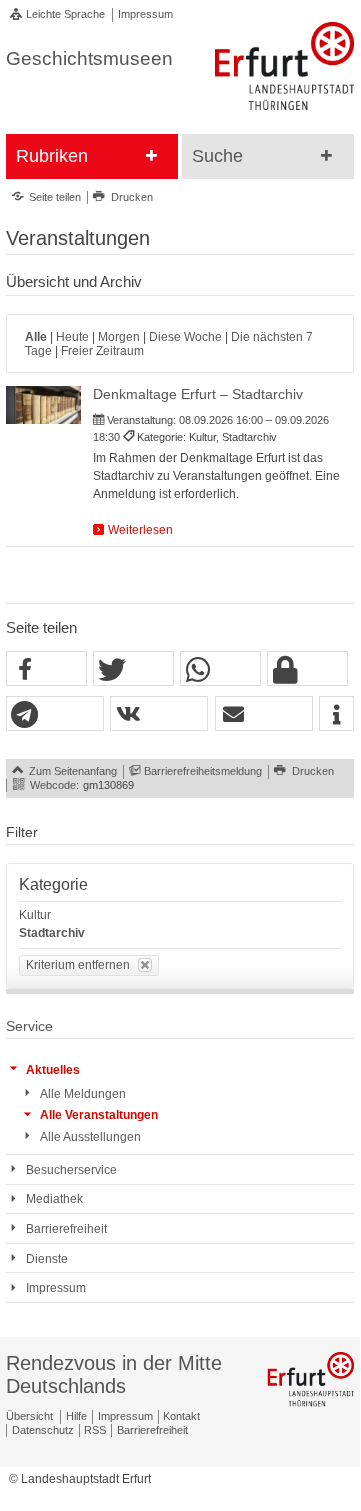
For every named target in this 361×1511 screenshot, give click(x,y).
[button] (46, 669)
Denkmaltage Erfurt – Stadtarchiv (198, 394)
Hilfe (76, 1416)
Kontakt (181, 1416)
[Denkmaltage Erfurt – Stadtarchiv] (43, 405)
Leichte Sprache (65, 14)
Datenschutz (43, 1430)
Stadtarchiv (52, 933)
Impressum (145, 14)
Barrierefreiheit (152, 1430)
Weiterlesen (140, 530)
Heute (72, 337)
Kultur (35, 915)
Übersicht (29, 1416)
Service (29, 1026)
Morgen (119, 337)
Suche (217, 156)
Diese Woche (185, 337)
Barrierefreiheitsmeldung (203, 771)
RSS (95, 1430)
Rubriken (52, 156)
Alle (36, 337)
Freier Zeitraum (102, 351)
